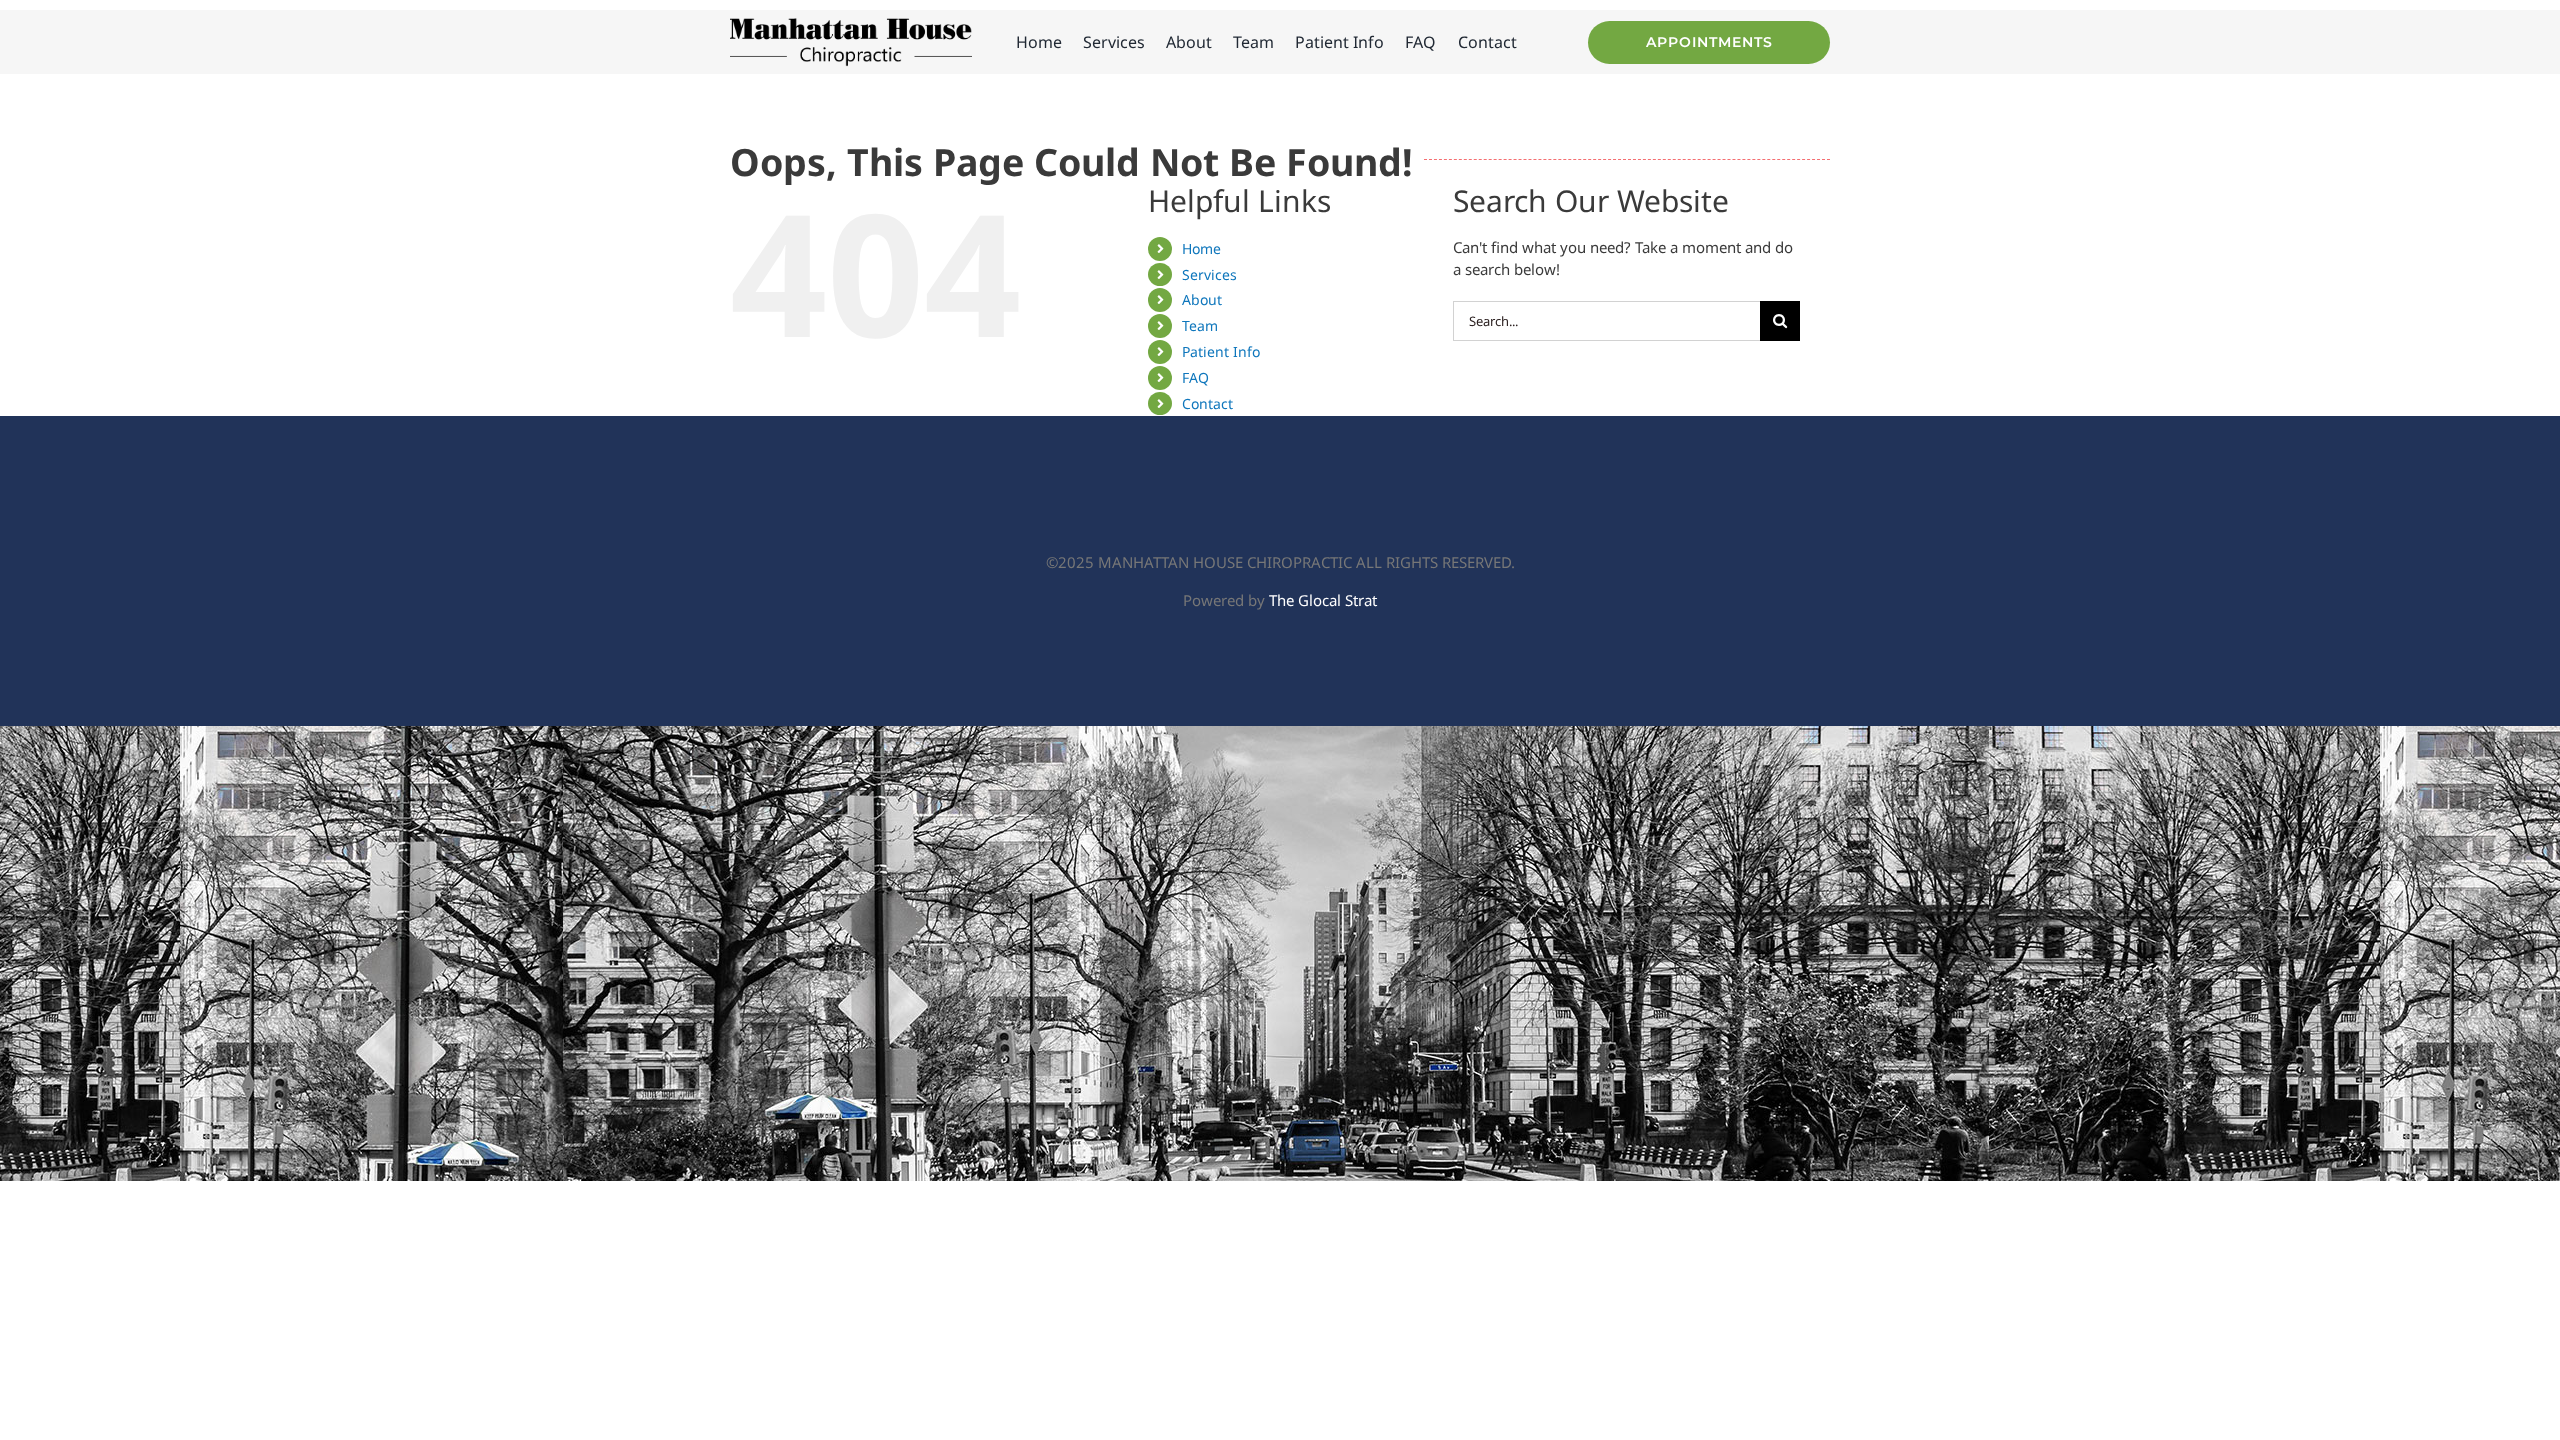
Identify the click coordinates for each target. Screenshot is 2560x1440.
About (1202, 299)
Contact (1207, 403)
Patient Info (1221, 351)
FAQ (1195, 377)
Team (1200, 325)
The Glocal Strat (1323, 600)
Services (1209, 274)
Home (1201, 248)
